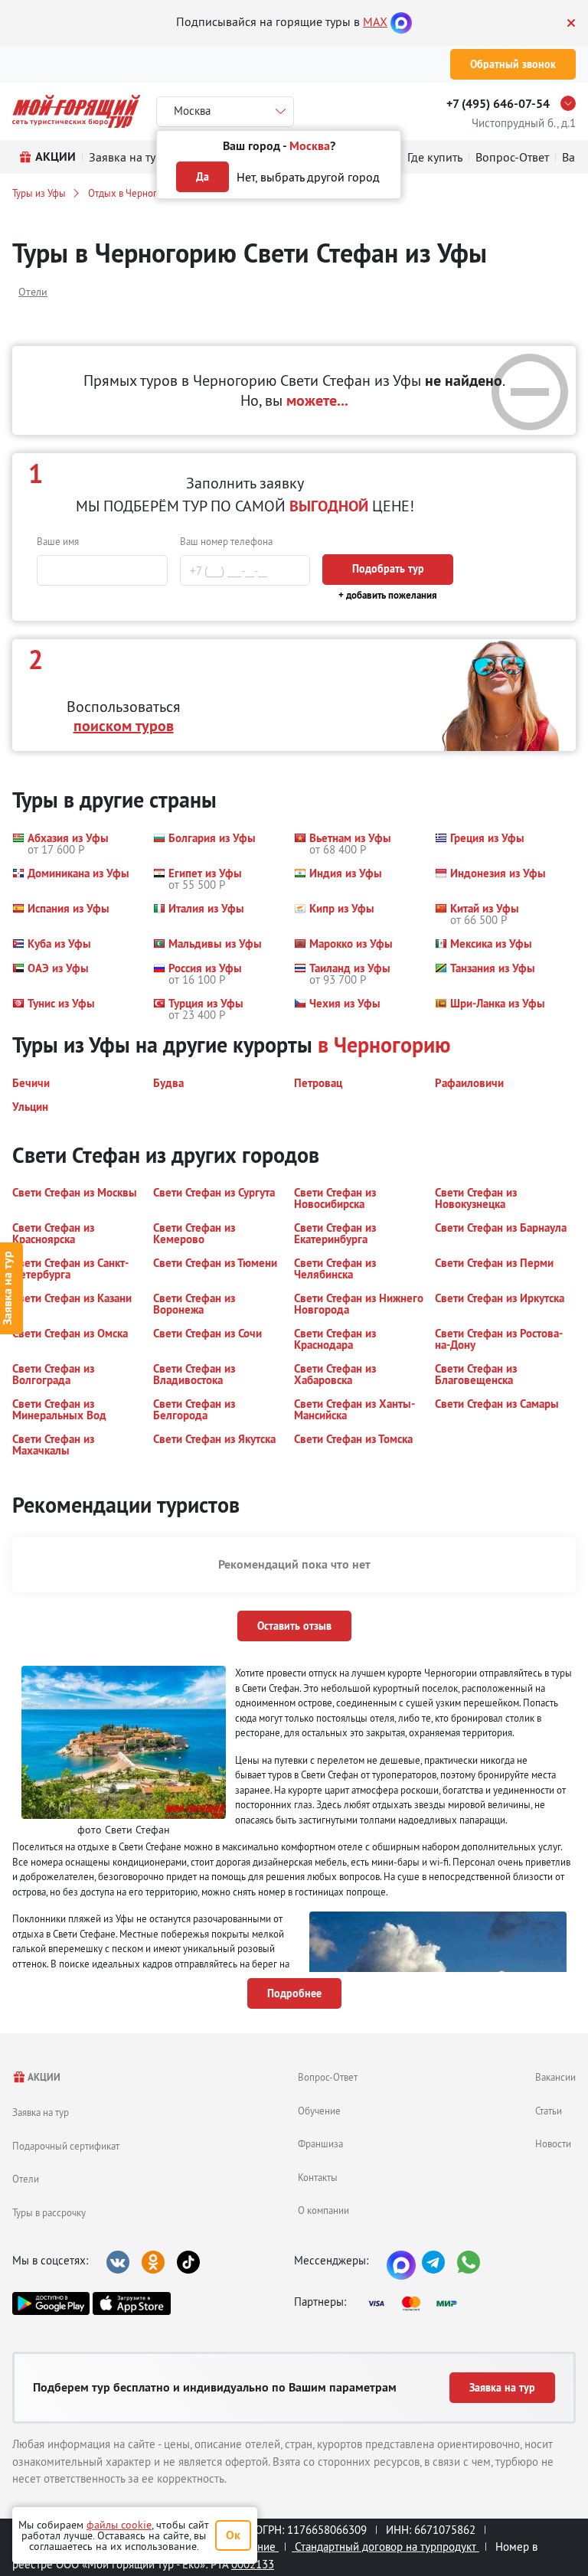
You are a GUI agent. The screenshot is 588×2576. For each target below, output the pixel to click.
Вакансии (555, 2077)
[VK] (118, 2262)
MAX (375, 21)
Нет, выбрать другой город (308, 177)
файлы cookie (119, 2525)
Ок (233, 2535)
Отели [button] (33, 292)
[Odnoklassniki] (153, 2262)
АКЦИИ (43, 2077)
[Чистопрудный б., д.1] (572, 103)
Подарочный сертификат (66, 2146)
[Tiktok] (188, 2262)
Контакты (318, 2177)
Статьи (549, 2111)
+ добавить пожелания (388, 595)
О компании (323, 2210)
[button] (60, 844)
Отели (26, 2179)
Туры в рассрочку (49, 2212)
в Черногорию (384, 1045)
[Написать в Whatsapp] (469, 2262)
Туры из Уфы (39, 193)
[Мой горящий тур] (76, 111)
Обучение (319, 2111)
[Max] (401, 21)
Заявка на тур (41, 2112)
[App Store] (131, 2303)
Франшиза (320, 2143)
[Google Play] (51, 2303)
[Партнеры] (417, 2303)
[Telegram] (433, 2262)
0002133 (253, 2564)
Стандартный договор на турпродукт (385, 2547)
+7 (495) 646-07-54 (498, 104)
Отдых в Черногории (133, 193)
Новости (553, 2143)
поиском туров (124, 726)
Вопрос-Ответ (328, 2077)
